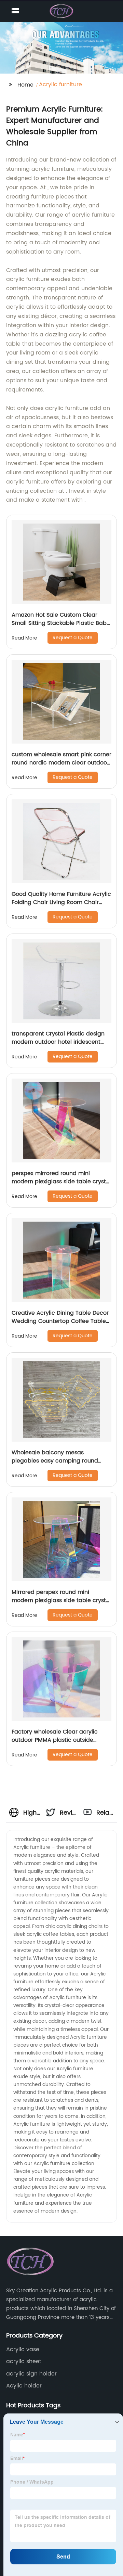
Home (25, 85)
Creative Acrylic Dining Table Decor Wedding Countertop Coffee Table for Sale (60, 1321)
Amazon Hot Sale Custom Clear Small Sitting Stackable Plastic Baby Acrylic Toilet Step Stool (61, 623)
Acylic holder (24, 2386)
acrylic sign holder (31, 2374)
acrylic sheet (24, 2361)
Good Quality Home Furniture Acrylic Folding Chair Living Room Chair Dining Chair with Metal (61, 902)
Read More (24, 638)
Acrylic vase (23, 2349)
